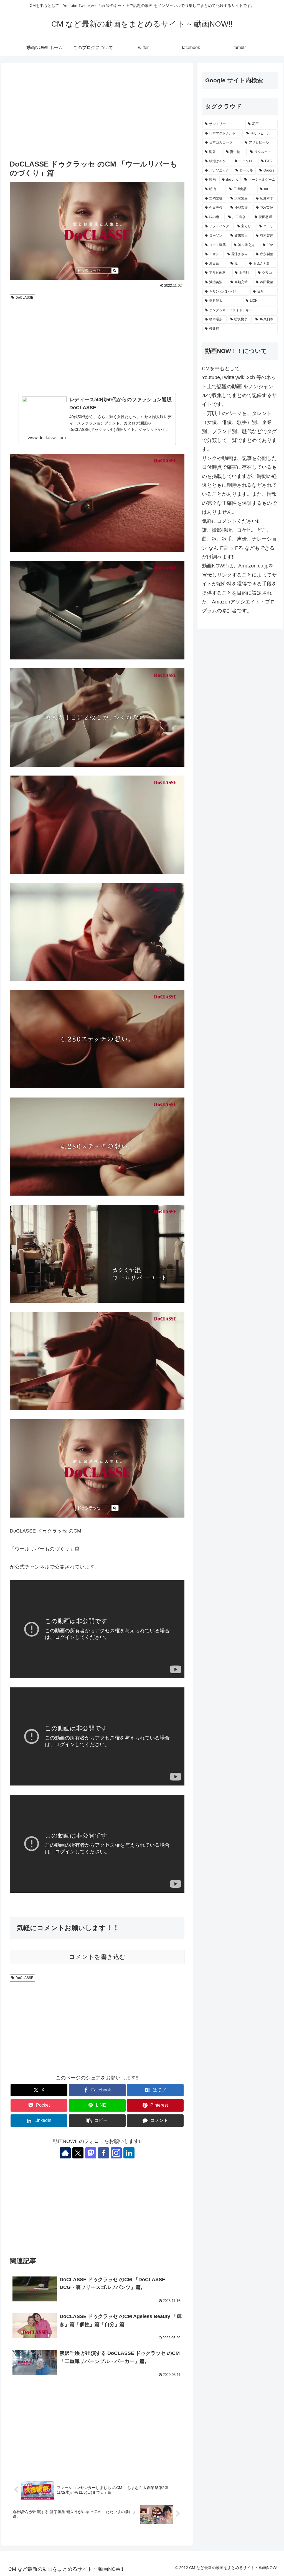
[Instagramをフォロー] (116, 2153)
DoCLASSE (24, 298)
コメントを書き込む (97, 1957)
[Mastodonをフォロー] (91, 2153)
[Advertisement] (97, 112)
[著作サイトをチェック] (65, 2153)
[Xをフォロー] (78, 2153)
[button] (97, 2121)
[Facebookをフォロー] (103, 2153)
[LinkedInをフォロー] (129, 2153)
